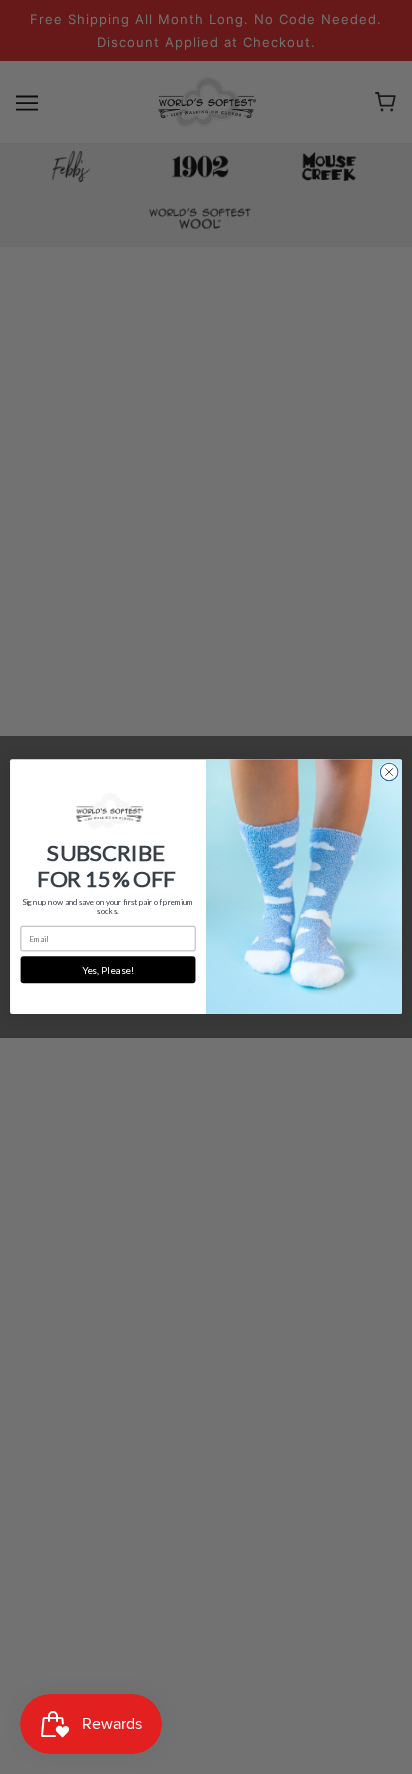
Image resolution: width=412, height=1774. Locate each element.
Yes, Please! (108, 970)
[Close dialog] (389, 773)
